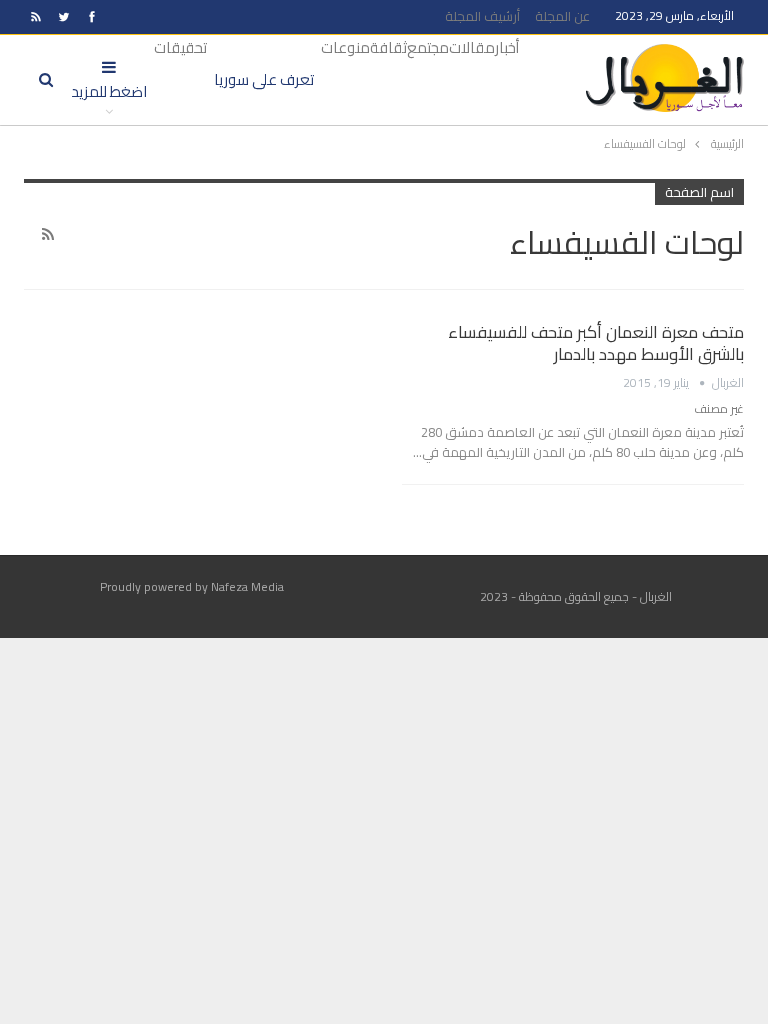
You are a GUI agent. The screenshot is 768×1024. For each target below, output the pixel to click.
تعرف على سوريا (264, 79)
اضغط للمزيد (109, 91)
